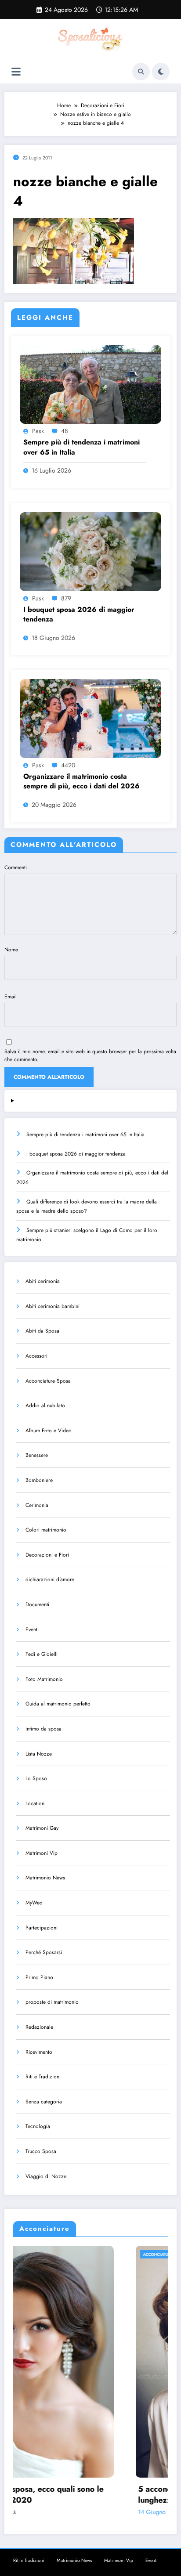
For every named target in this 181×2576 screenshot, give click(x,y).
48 (65, 431)
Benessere (37, 1455)
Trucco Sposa (41, 2151)
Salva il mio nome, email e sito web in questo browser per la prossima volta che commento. (90, 1055)
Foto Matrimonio (44, 1679)
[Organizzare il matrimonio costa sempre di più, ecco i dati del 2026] (90, 718)
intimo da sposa (43, 1729)
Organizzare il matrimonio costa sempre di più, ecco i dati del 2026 (81, 781)
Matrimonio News (45, 1878)
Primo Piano (39, 1977)
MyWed (34, 1903)
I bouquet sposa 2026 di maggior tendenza (79, 614)
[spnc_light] (161, 72)
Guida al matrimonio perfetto (58, 1704)
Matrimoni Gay (42, 1828)
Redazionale (39, 2027)
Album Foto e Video (49, 1431)
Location (35, 1803)
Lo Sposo (36, 1778)
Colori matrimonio (46, 1530)
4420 (68, 765)
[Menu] (16, 72)
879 (66, 598)
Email (11, 997)
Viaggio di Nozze (46, 2176)
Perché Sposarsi (44, 1952)
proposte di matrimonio (52, 2002)
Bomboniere (39, 1480)
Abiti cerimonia (43, 1281)
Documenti (37, 1604)
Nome (11, 950)
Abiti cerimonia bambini (52, 1306)
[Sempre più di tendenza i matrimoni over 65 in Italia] (90, 384)
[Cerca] (141, 72)
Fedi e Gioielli (42, 1654)
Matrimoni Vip (42, 1853)
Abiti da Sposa (42, 1331)
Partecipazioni (42, 1928)
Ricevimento (39, 2052)
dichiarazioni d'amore (50, 1579)
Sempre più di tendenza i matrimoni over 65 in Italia (81, 447)
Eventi (32, 1629)
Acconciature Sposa (48, 1381)
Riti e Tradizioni (43, 2077)
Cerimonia (37, 1505)
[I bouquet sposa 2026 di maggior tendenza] (90, 551)
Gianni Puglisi (84, 2512)
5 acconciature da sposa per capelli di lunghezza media (88, 2495)
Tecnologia (38, 2126)
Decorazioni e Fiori (47, 1555)
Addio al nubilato (45, 1405)
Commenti (16, 867)
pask (38, 431)
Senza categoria (44, 2102)
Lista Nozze (39, 1754)
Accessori (36, 1356)
